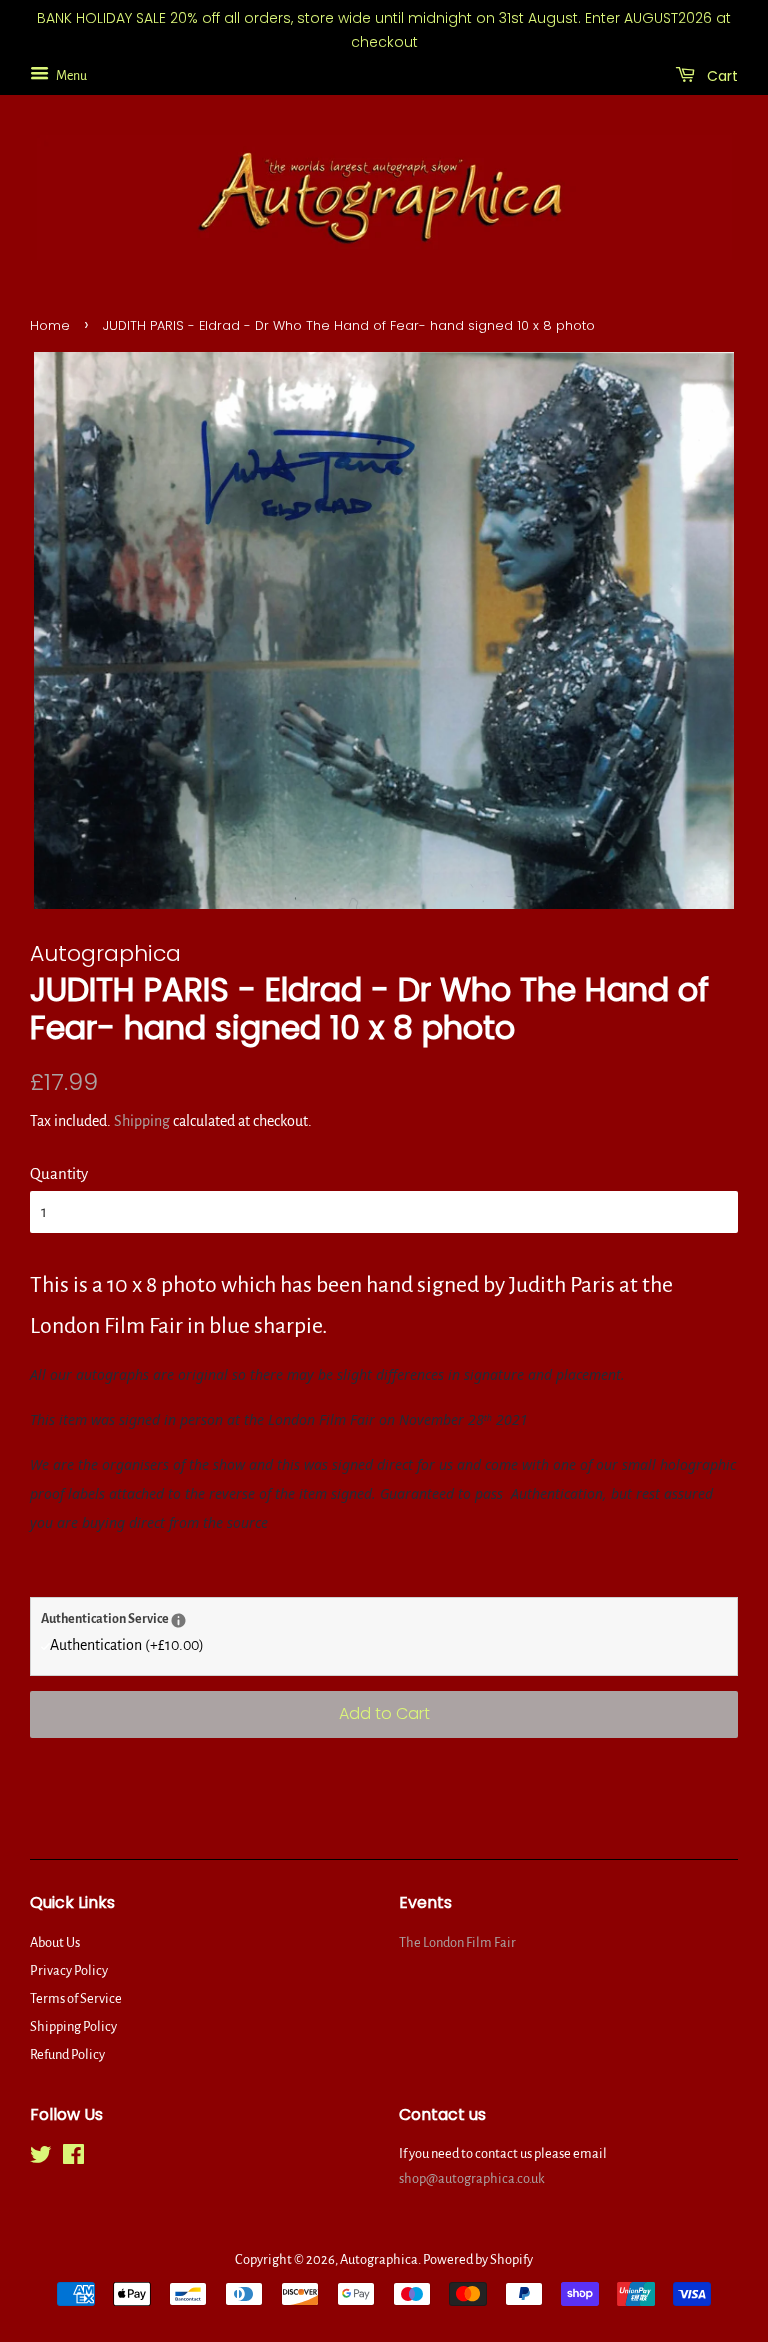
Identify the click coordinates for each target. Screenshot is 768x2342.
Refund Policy (67, 2054)
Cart (720, 75)
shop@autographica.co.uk (472, 2178)
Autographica (379, 2259)
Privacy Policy (69, 1970)
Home (50, 325)
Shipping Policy (73, 2026)
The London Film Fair (457, 1942)
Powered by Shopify (478, 2259)
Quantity (59, 1173)
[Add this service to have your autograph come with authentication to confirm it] (178, 1620)
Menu (70, 75)
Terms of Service (76, 1998)
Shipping (142, 1121)
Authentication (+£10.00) (127, 1645)
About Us (55, 1942)
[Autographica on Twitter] (41, 2158)
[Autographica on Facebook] (73, 2158)
